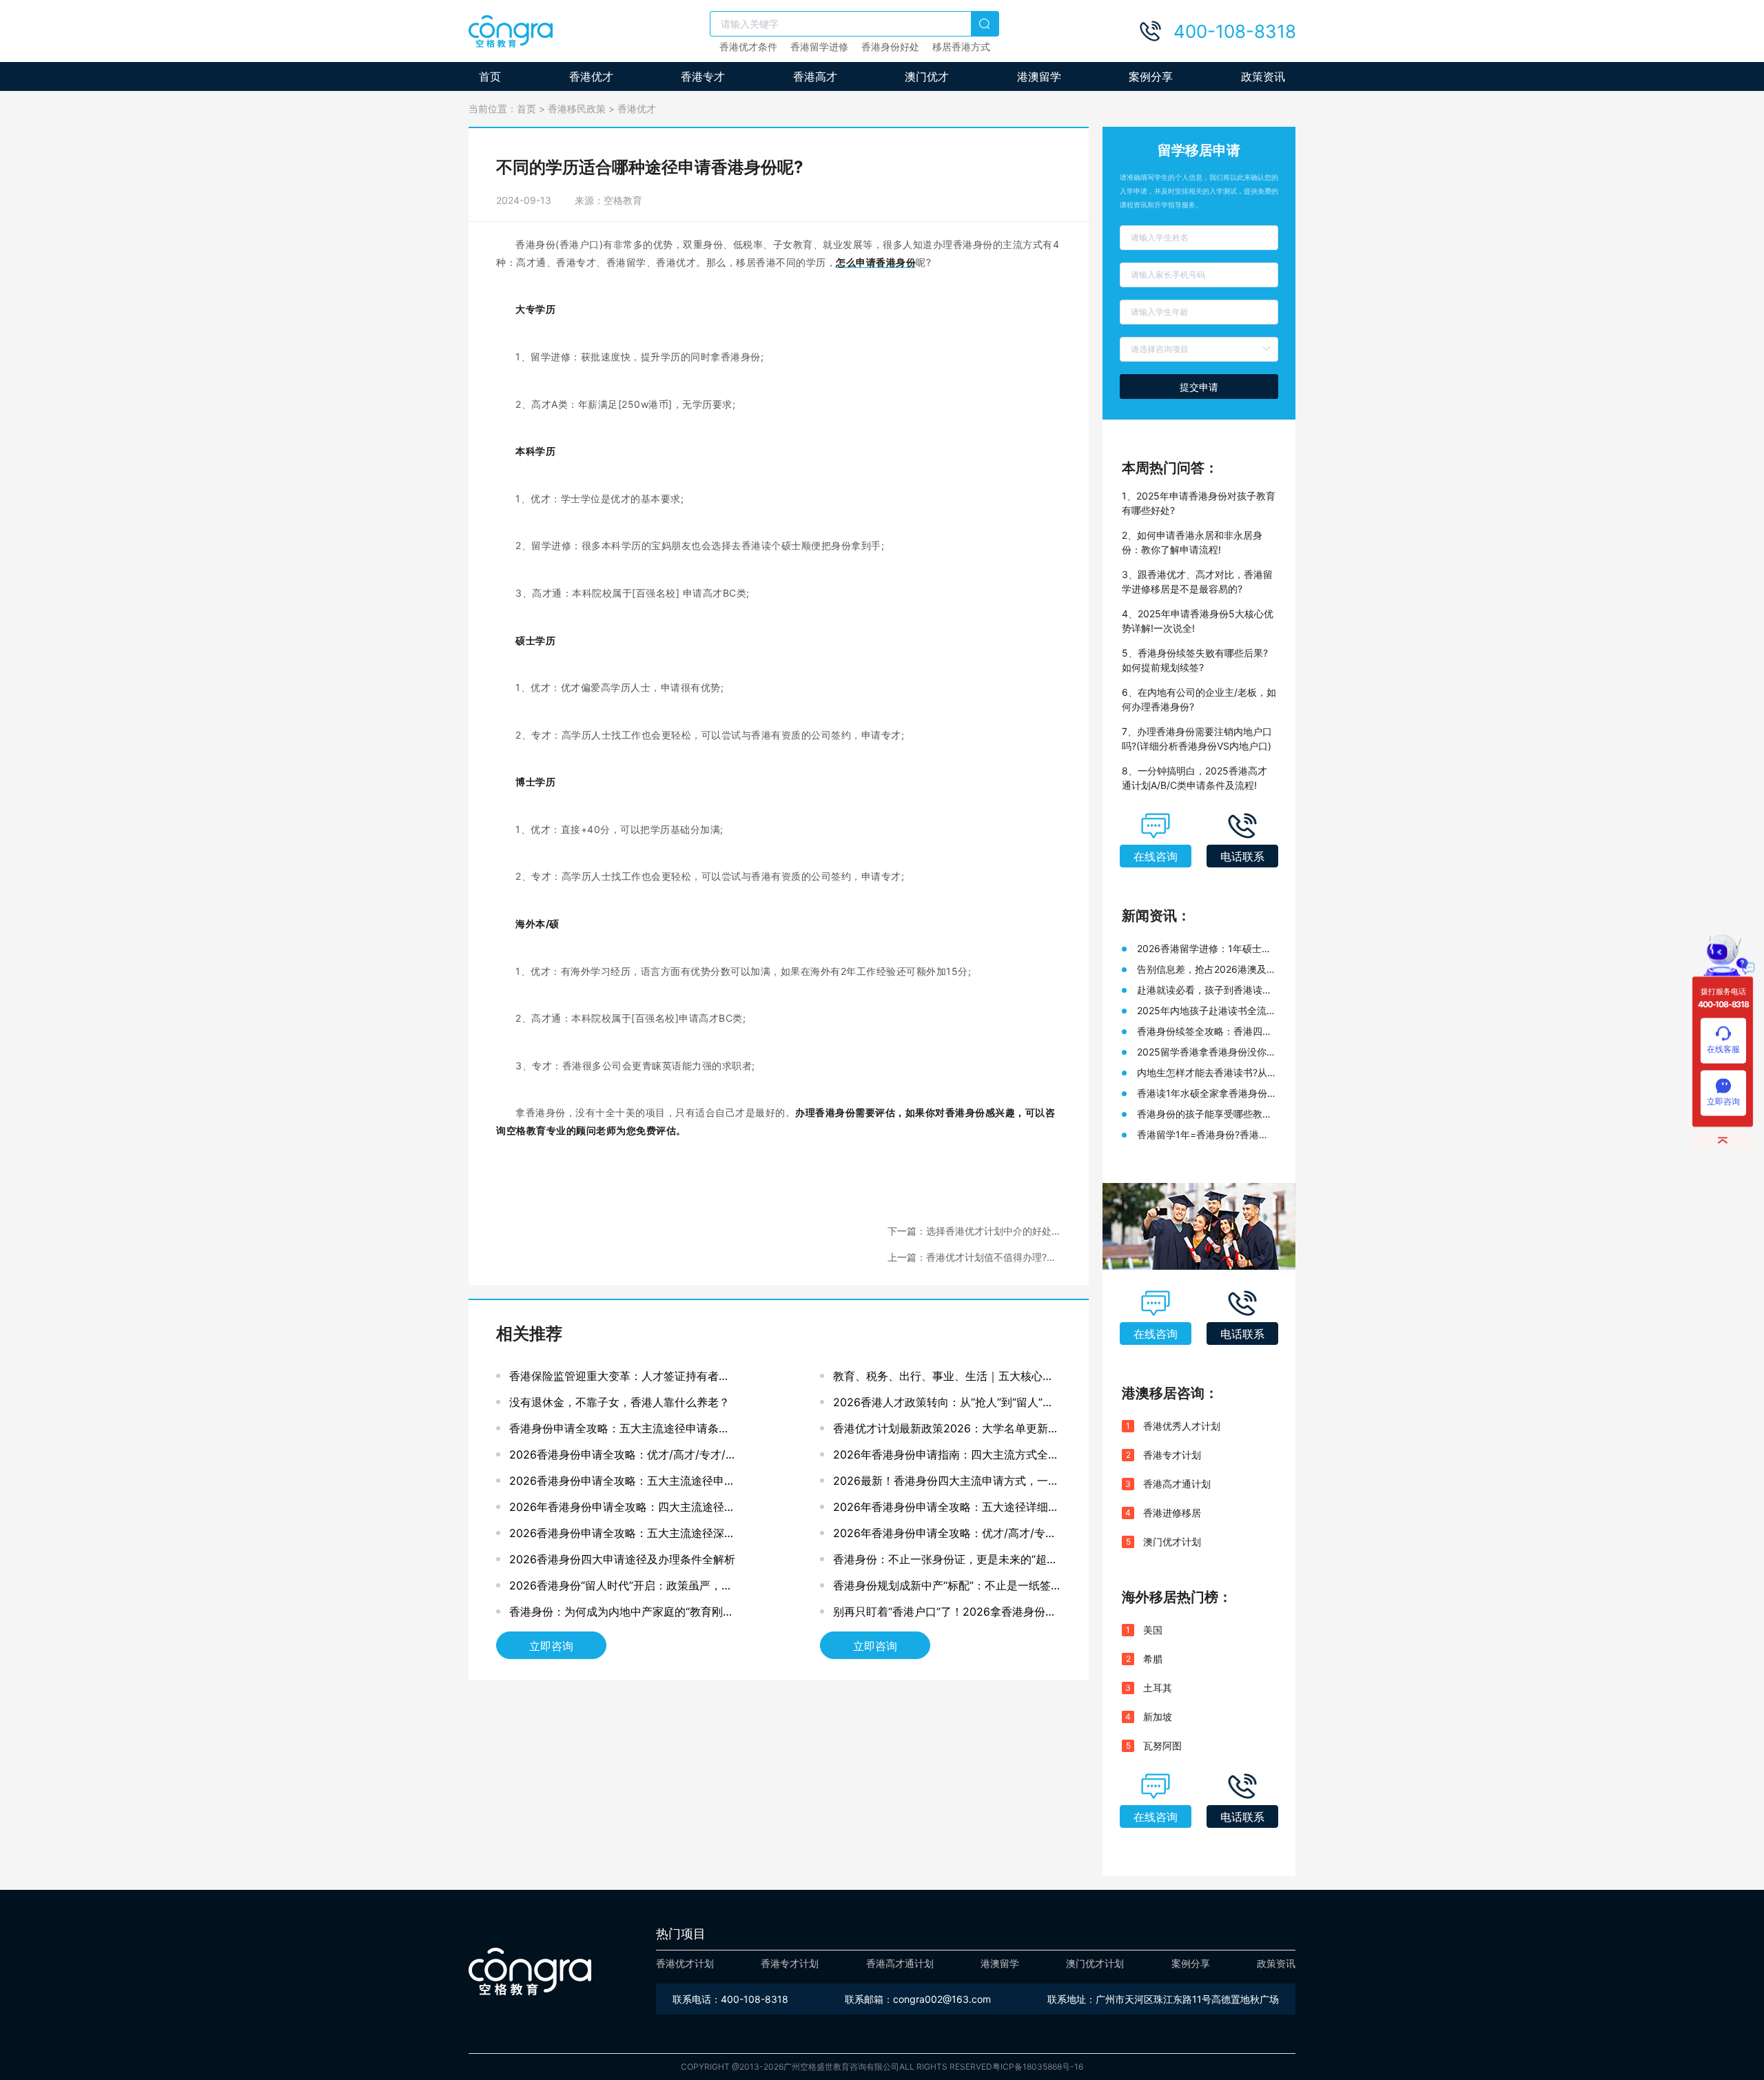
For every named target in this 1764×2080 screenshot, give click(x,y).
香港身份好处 (890, 47)
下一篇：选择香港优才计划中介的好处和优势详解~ (974, 1232)
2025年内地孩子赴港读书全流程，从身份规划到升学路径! (1202, 1011)
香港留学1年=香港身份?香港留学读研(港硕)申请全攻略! (1203, 1135)
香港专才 (703, 76)
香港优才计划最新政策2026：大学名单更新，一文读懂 (946, 1431)
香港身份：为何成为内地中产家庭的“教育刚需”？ (616, 1615)
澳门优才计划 (1172, 1542)
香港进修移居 (1172, 1513)
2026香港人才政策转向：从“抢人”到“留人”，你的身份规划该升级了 (943, 1405)
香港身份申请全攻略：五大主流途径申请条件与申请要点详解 (619, 1431)
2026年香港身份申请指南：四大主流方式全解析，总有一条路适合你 (946, 1458)
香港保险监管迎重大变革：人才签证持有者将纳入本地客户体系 (619, 1379)
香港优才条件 (748, 47)
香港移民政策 (577, 109)
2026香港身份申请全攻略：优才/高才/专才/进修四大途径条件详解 (623, 1458)
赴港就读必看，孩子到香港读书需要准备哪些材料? (1204, 990)
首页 (490, 76)
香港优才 (591, 76)
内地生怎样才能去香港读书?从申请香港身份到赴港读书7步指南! (1202, 1073)
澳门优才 (927, 76)
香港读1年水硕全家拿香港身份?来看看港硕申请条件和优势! (1204, 1094)
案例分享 (1151, 76)
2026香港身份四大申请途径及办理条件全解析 (622, 1559)
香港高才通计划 (1177, 1484)
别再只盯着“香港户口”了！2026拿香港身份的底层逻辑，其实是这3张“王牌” (945, 1615)
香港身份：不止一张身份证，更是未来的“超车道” (945, 1562)
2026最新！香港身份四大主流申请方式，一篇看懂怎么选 (946, 1484)
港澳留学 (1039, 76)
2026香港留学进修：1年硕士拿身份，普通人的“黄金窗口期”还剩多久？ (1204, 949)
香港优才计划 (685, 1963)
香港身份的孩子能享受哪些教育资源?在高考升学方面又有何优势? (1204, 1114)
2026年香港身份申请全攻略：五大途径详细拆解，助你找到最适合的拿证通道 (946, 1510)
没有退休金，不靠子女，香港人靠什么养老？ (619, 1402)
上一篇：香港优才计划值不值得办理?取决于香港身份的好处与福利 (972, 1258)
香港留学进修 (819, 47)
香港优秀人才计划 (1182, 1426)
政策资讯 (1263, 76)
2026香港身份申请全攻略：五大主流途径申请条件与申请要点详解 (622, 1484)
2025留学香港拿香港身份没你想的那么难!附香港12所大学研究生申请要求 (1207, 1052)
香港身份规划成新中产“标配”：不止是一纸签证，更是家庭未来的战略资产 (942, 1588)
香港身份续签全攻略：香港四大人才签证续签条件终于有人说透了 (1204, 1032)
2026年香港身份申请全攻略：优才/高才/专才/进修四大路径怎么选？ (947, 1536)
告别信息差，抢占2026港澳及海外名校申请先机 (1207, 970)
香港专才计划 (1172, 1455)
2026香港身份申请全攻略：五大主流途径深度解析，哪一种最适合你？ (622, 1536)
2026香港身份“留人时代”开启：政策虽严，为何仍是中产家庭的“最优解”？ (621, 1588)
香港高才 (815, 76)
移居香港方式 (961, 47)
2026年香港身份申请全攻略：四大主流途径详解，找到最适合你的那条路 (622, 1510)
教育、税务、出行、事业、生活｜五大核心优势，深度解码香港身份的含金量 (943, 1379)
